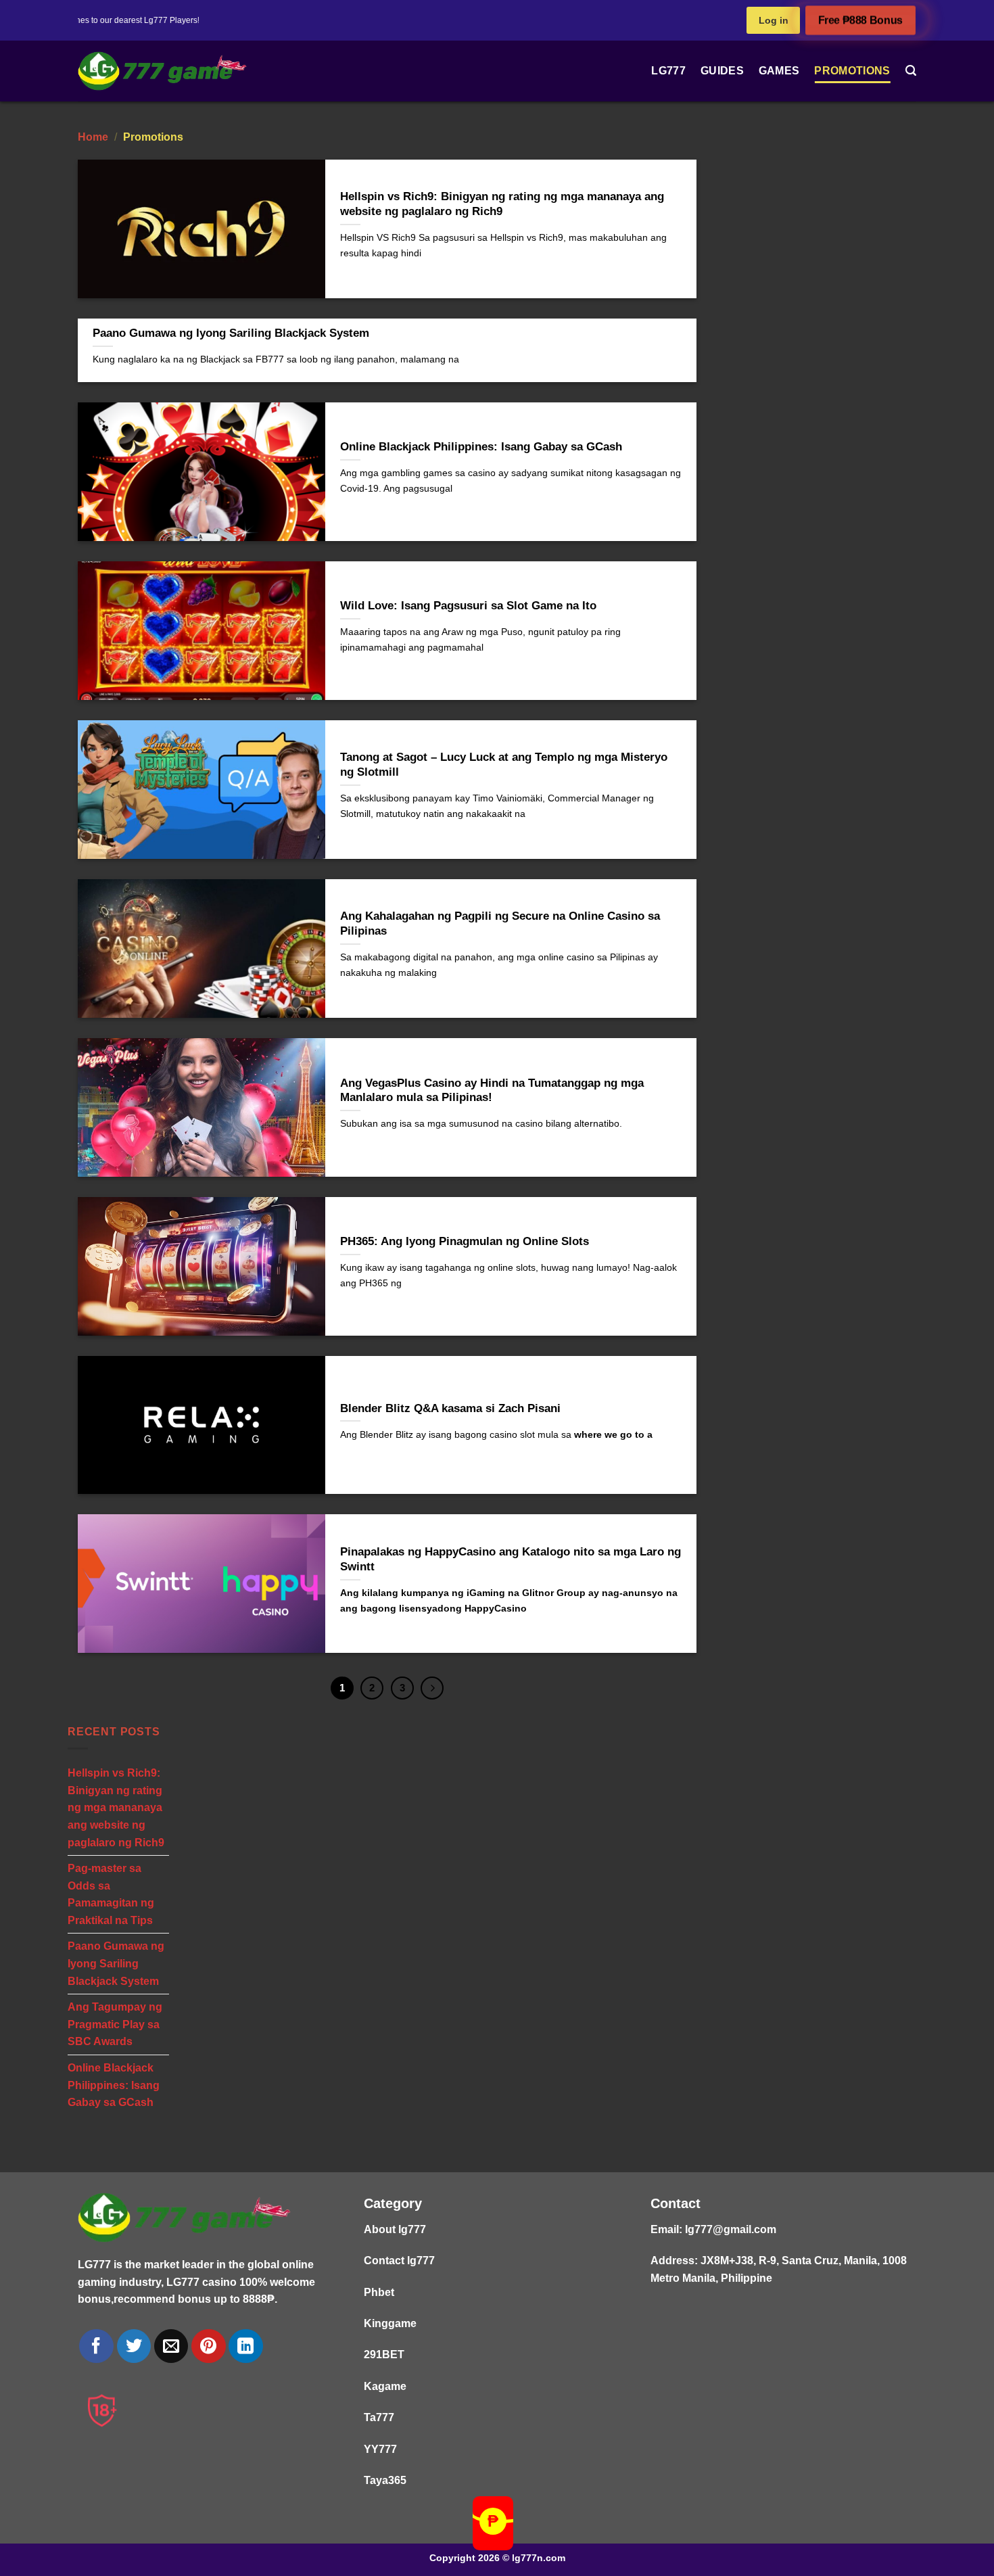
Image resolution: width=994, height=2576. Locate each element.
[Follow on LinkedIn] (245, 2346)
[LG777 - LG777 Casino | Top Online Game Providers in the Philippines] (162, 71)
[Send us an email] (171, 2346)
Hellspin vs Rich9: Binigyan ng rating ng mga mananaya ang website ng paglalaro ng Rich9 (116, 1807)
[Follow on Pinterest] (208, 2346)
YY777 (380, 2449)
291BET (384, 2355)
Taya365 (385, 2480)
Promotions (852, 71)
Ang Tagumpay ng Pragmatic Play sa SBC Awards (115, 2024)
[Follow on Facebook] (96, 2346)
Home (93, 137)
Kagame (385, 2386)
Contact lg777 (399, 2261)
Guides (722, 71)
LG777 (668, 71)
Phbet (379, 2292)
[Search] (911, 71)
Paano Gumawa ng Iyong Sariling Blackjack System (116, 1964)
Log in (774, 20)
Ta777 (379, 2417)
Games (779, 71)
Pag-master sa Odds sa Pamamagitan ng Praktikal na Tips (111, 1894)
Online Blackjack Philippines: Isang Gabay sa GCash (114, 2085)
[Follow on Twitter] (134, 2346)
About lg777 (395, 2229)
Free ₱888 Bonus (860, 21)
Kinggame (390, 2323)
